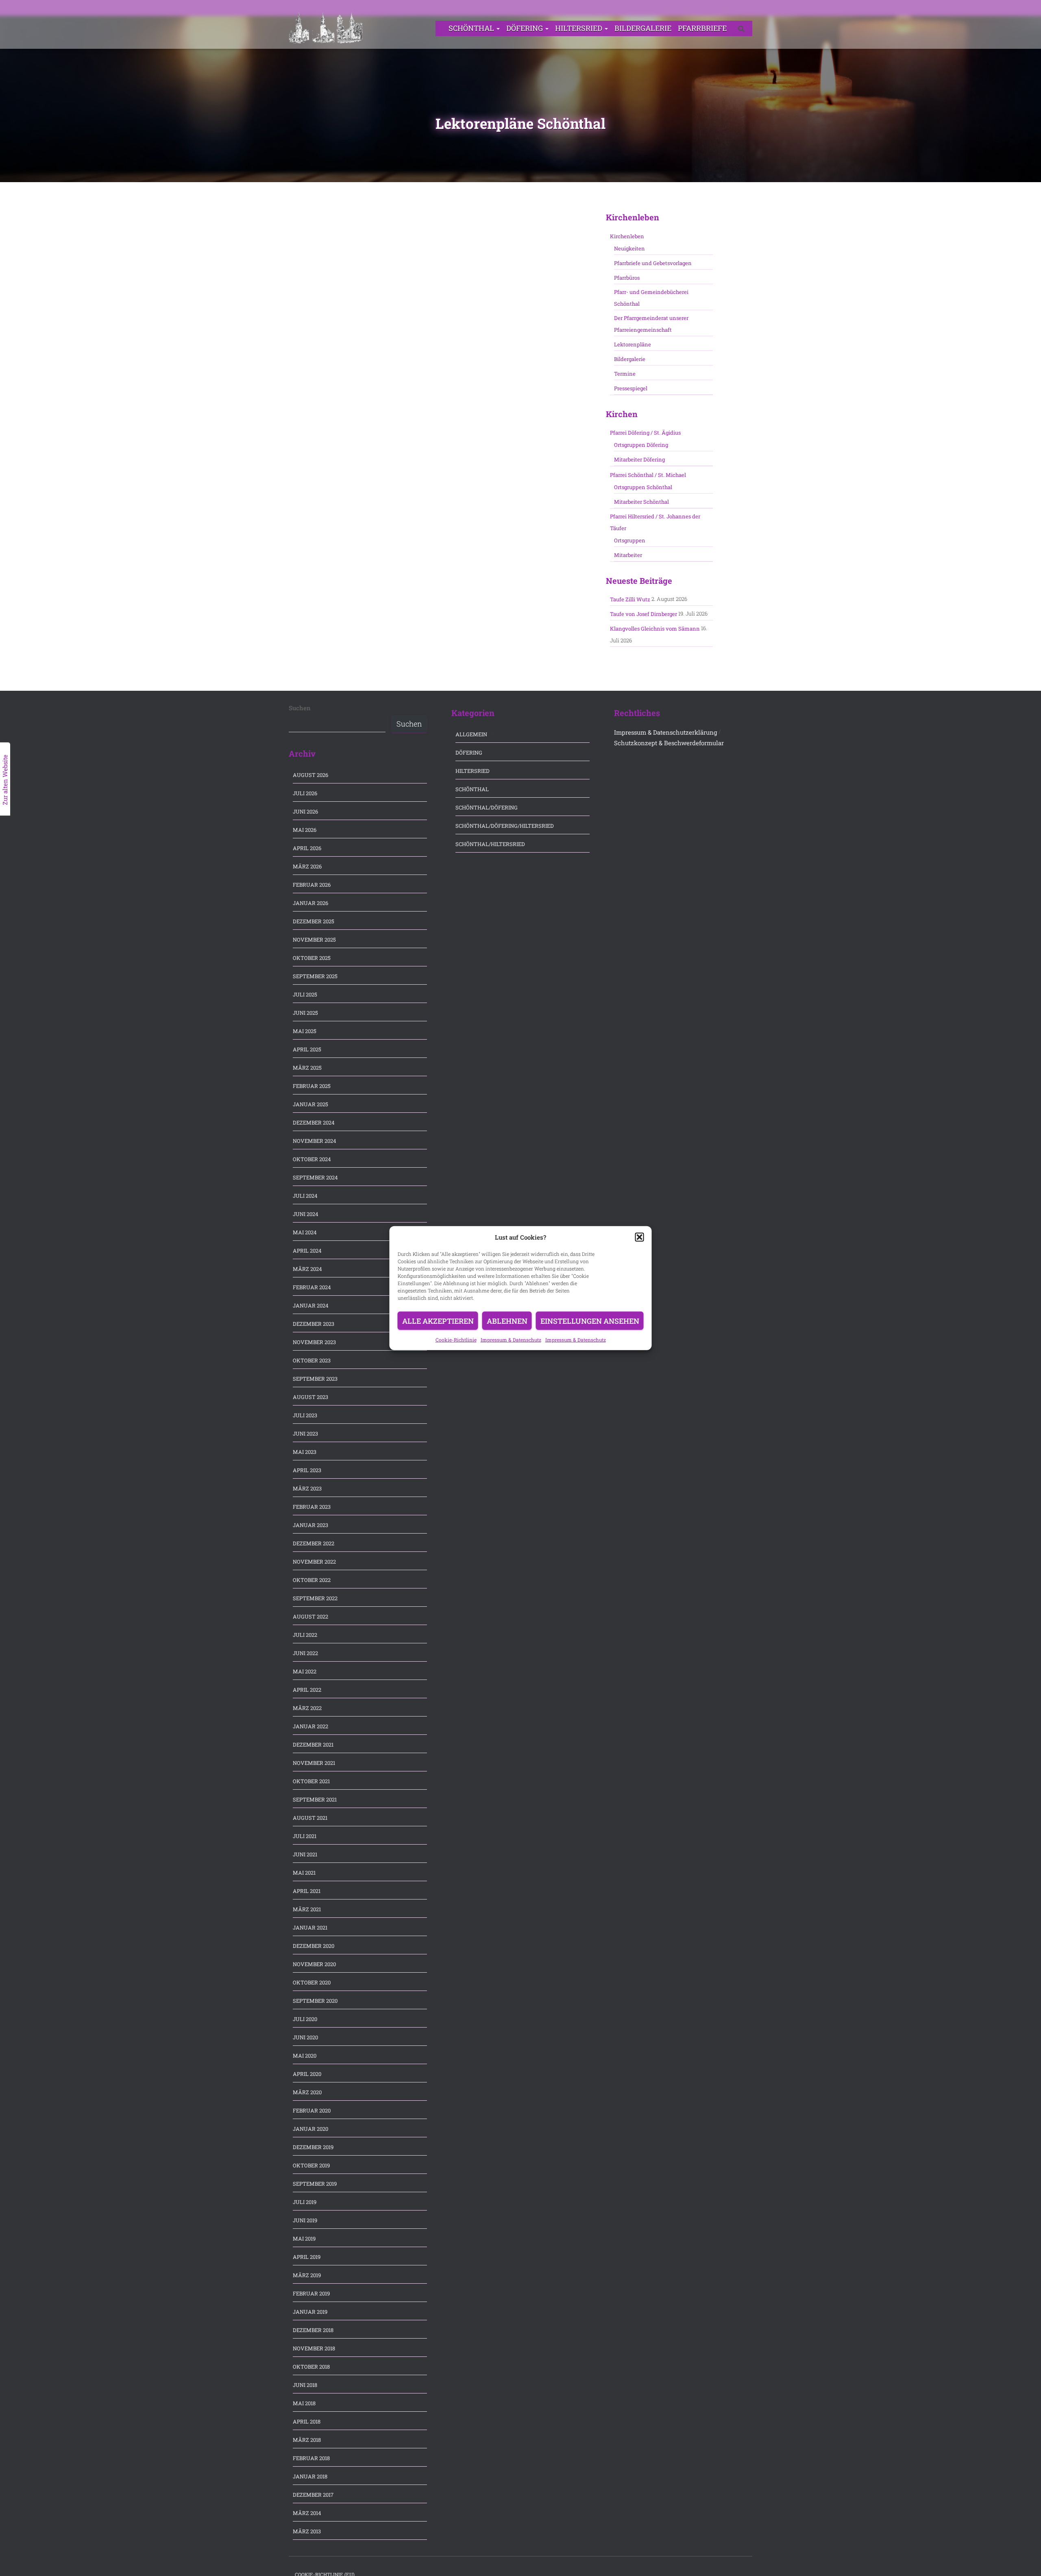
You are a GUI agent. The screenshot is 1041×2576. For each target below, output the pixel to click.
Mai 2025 (305, 1031)
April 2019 (307, 2257)
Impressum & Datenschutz (511, 1339)
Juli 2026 (305, 793)
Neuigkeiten (629, 248)
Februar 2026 (312, 885)
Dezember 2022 (314, 1543)
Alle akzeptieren (438, 1321)
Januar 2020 (310, 2129)
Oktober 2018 (311, 2367)
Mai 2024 (305, 1232)
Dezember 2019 (313, 2147)
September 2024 (315, 1177)
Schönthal (472, 28)
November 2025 (314, 940)
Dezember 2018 (313, 2330)
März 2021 (307, 1909)
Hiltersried (579, 28)
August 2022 (310, 1617)
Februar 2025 (312, 1086)
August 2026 (310, 775)
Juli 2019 (305, 2202)
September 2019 (315, 2184)
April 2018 (307, 2422)
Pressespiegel (631, 388)
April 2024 (307, 1251)
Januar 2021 (310, 1928)
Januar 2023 (310, 1525)
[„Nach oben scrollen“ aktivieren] (1025, 2560)
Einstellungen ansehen (590, 1321)
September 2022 (315, 1598)
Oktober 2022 (312, 1580)
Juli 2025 (305, 994)
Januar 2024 (311, 1305)
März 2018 (307, 2440)
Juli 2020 (305, 2019)
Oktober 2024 (312, 1159)
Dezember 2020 (314, 1946)
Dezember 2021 (313, 1745)
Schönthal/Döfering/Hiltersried (505, 826)
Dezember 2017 (313, 2495)
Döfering (525, 28)
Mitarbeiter (628, 555)
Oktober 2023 (312, 1360)
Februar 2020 (312, 2110)
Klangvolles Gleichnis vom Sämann (655, 629)
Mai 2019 (304, 2239)
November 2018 (314, 2348)
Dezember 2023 (314, 1324)
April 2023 (307, 1470)
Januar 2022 (310, 1726)
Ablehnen (507, 1321)
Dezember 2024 (314, 1123)
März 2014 (307, 2513)
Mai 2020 (305, 2056)
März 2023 (307, 1488)
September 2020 (315, 2001)
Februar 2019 (311, 2293)
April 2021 (307, 1891)
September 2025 (315, 976)
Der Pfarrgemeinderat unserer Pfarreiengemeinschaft (651, 324)
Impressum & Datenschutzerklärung (665, 732)
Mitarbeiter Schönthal (641, 502)
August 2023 (310, 1397)
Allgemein (471, 734)
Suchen (300, 708)
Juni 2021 (305, 1854)
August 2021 (310, 1818)
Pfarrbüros (627, 278)
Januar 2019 (310, 2312)
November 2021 (314, 1763)
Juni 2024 (306, 1214)
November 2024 (315, 1141)
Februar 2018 (311, 2458)
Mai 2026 (305, 830)
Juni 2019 (305, 2220)
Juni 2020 (305, 2037)
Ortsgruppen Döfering (641, 445)
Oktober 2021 (311, 1781)
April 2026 (307, 848)
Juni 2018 (305, 2385)
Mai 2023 (305, 1452)
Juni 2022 (305, 1653)
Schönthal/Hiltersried (490, 844)
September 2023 (315, 1379)
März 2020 (307, 2092)
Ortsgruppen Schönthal (643, 487)
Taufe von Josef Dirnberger (644, 614)
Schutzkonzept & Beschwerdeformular (669, 743)
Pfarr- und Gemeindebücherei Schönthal (651, 298)
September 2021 (315, 1799)
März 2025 (307, 1068)
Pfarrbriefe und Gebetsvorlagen (653, 263)
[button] (640, 1237)
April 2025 (307, 1049)
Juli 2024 (305, 1196)
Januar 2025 (310, 1104)
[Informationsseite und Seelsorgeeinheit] (326, 28)
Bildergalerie (643, 28)
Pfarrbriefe (702, 28)
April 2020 (307, 2074)
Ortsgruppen (630, 540)
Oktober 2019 (311, 2165)
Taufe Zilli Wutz (630, 599)
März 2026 (307, 866)
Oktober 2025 (312, 958)
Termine (625, 374)
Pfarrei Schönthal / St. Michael (648, 475)
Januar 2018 (310, 2476)
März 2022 (307, 1708)
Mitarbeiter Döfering (639, 459)
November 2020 (314, 1964)
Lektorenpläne (633, 344)
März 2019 (307, 2275)
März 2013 (307, 2531)
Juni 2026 (305, 812)
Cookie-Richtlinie (456, 1339)
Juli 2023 (305, 1415)
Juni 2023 (305, 1434)
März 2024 (307, 1269)
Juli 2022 (305, 1635)
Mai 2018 (304, 2403)
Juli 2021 (305, 1836)
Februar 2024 (312, 1287)
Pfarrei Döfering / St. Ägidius (645, 433)
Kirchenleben (627, 236)
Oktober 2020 (312, 1982)
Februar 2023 (312, 1507)
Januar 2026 (310, 903)
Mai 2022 (305, 1671)
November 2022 (314, 1562)
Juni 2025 (305, 1013)
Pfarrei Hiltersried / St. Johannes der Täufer (655, 522)
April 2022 (307, 1690)
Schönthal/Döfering (487, 807)
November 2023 (314, 1342)
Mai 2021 (304, 1873)
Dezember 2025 (314, 921)
